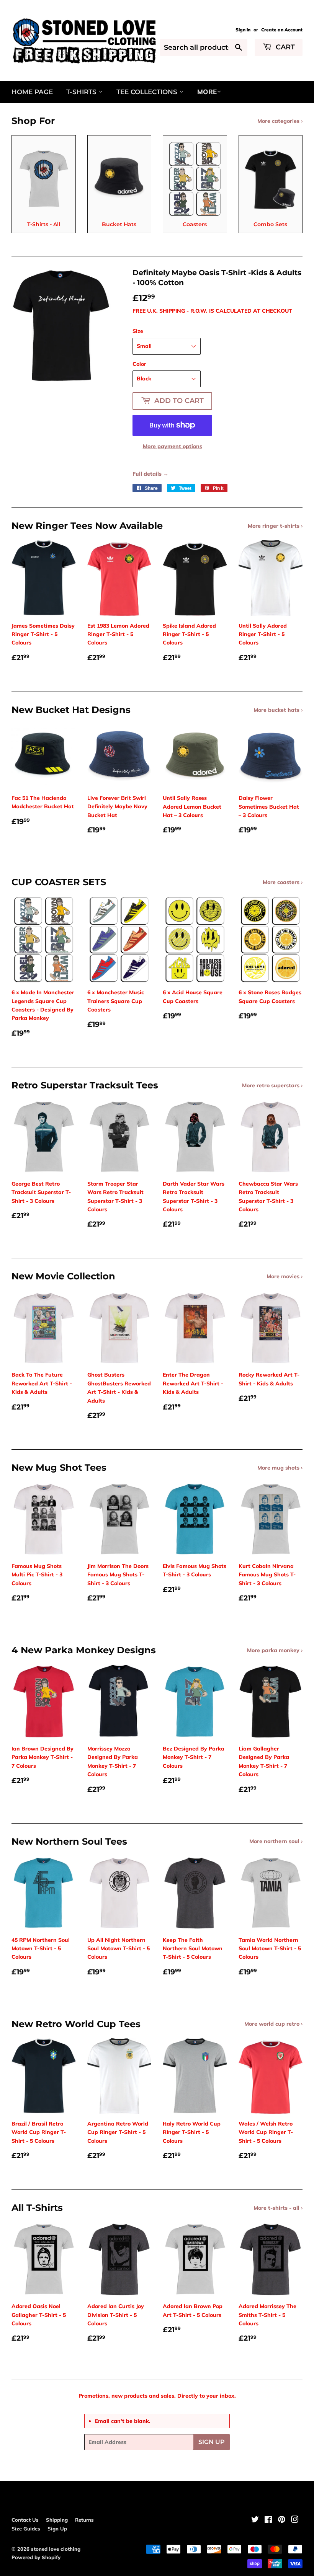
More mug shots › (280, 1468)
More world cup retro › (273, 2024)
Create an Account (282, 30)
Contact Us (25, 2520)
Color (139, 364)
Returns (84, 2520)
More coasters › (283, 882)
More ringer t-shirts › (275, 526)
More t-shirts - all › (278, 2208)
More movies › (285, 1276)
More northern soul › (276, 1841)
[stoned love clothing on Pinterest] (282, 2521)
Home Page (32, 92)
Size (138, 331)
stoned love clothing (56, 2549)
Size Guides (26, 2529)
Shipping (57, 2520)
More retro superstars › (272, 1085)
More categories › (280, 121)
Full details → (150, 474)
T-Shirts (82, 92)
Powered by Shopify (36, 2557)
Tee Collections (148, 92)
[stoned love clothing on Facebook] (268, 2521)
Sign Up (212, 2442)
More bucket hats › (278, 710)
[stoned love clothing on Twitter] (255, 2521)
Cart (284, 47)
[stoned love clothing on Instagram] (295, 2521)
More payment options (173, 446)
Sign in (243, 30)
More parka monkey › (275, 1650)
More (207, 92)
